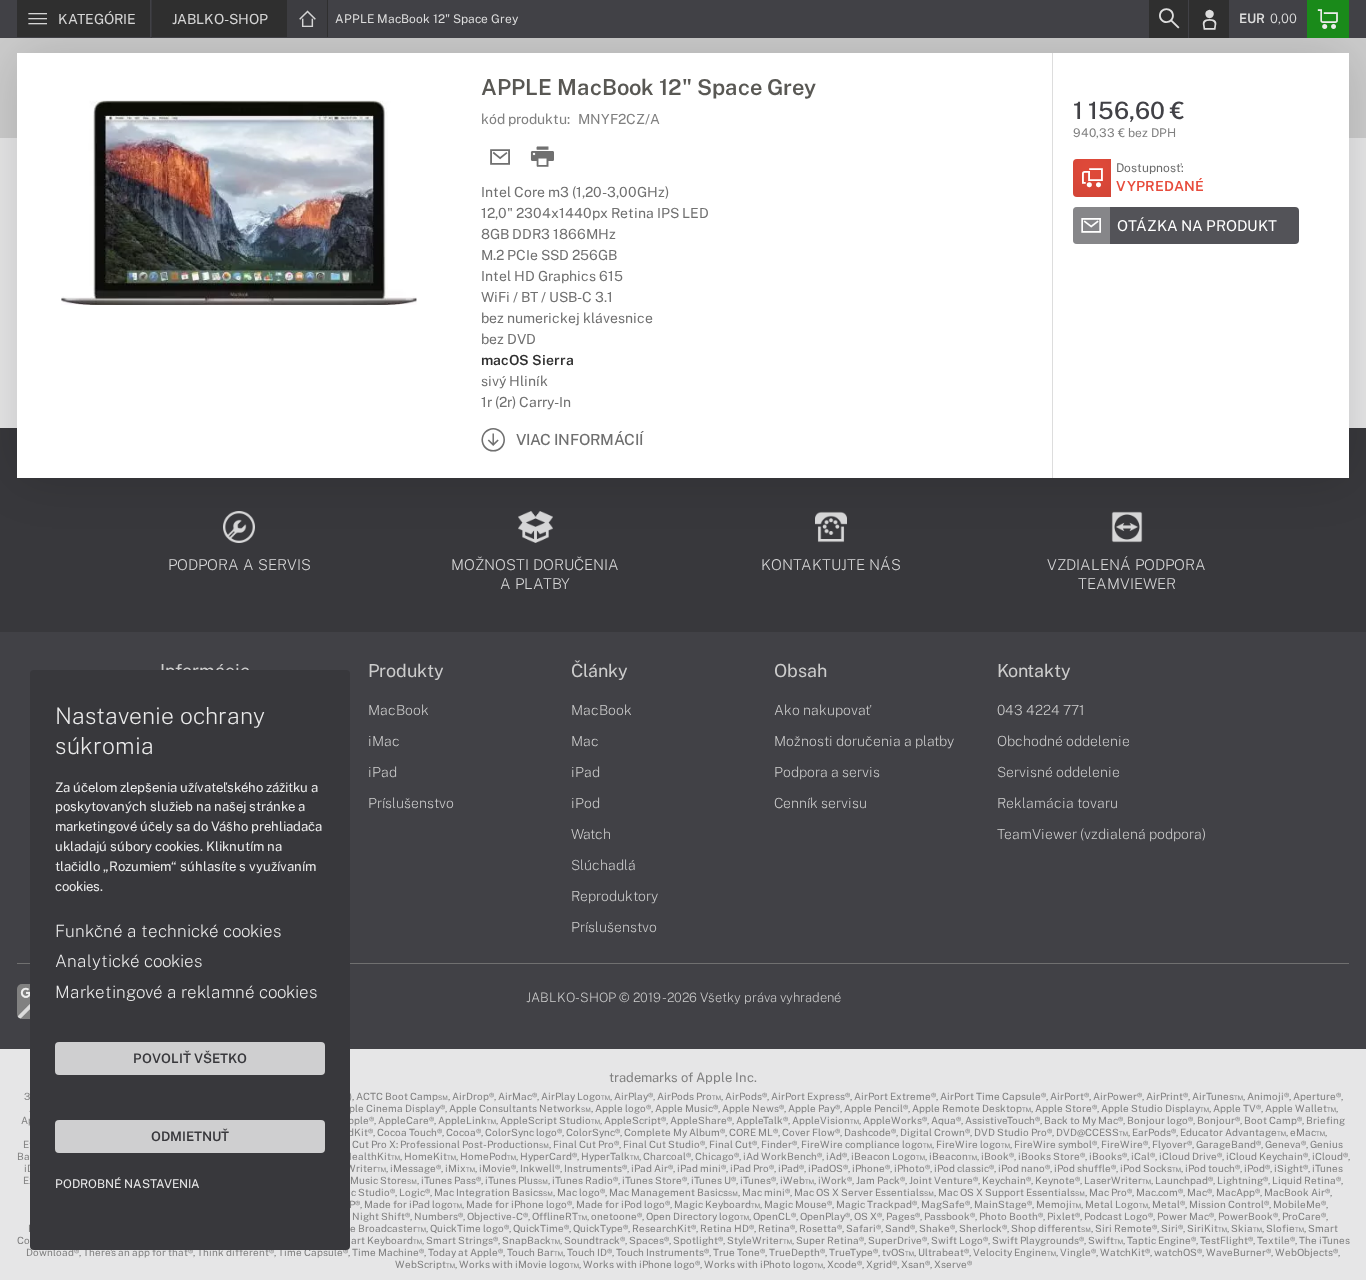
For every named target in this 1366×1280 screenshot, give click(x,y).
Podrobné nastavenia (127, 1184)
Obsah (800, 671)
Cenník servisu (820, 803)
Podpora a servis (827, 772)
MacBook (398, 710)
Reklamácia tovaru (1057, 803)
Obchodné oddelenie (1063, 741)
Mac (585, 741)
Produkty (406, 671)
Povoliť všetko (190, 1058)
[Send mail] (500, 157)
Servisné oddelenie (1058, 772)
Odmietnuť (190, 1136)
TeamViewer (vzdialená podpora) (1101, 834)
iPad (382, 772)
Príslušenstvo (411, 803)
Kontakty (1034, 671)
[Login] (1209, 19)
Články (599, 671)
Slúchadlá (603, 865)
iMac (384, 741)
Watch (591, 834)
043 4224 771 (1041, 710)
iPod (585, 803)
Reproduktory (614, 896)
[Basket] (1328, 19)
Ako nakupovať (822, 710)
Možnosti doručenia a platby (864, 741)
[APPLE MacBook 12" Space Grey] (239, 203)
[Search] (1168, 19)
